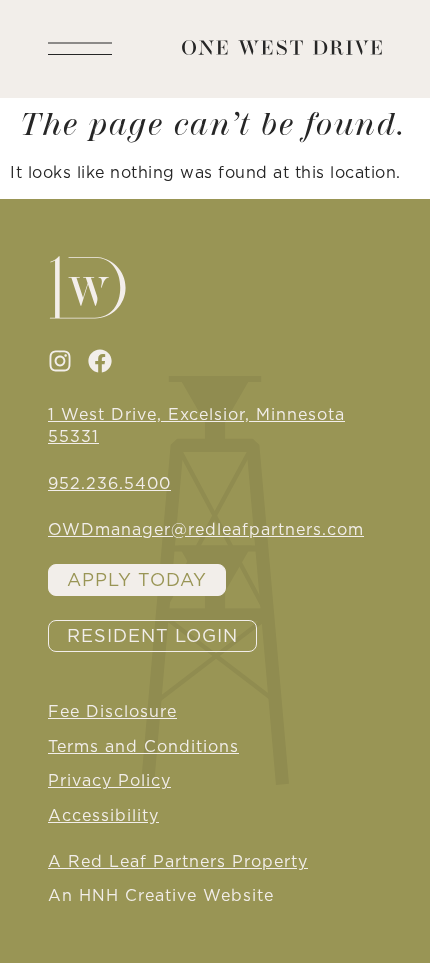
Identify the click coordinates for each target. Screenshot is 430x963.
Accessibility (103, 815)
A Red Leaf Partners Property (178, 861)
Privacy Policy (109, 780)
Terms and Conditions (143, 746)
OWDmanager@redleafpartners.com (206, 529)
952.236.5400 (109, 483)
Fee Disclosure (112, 711)
